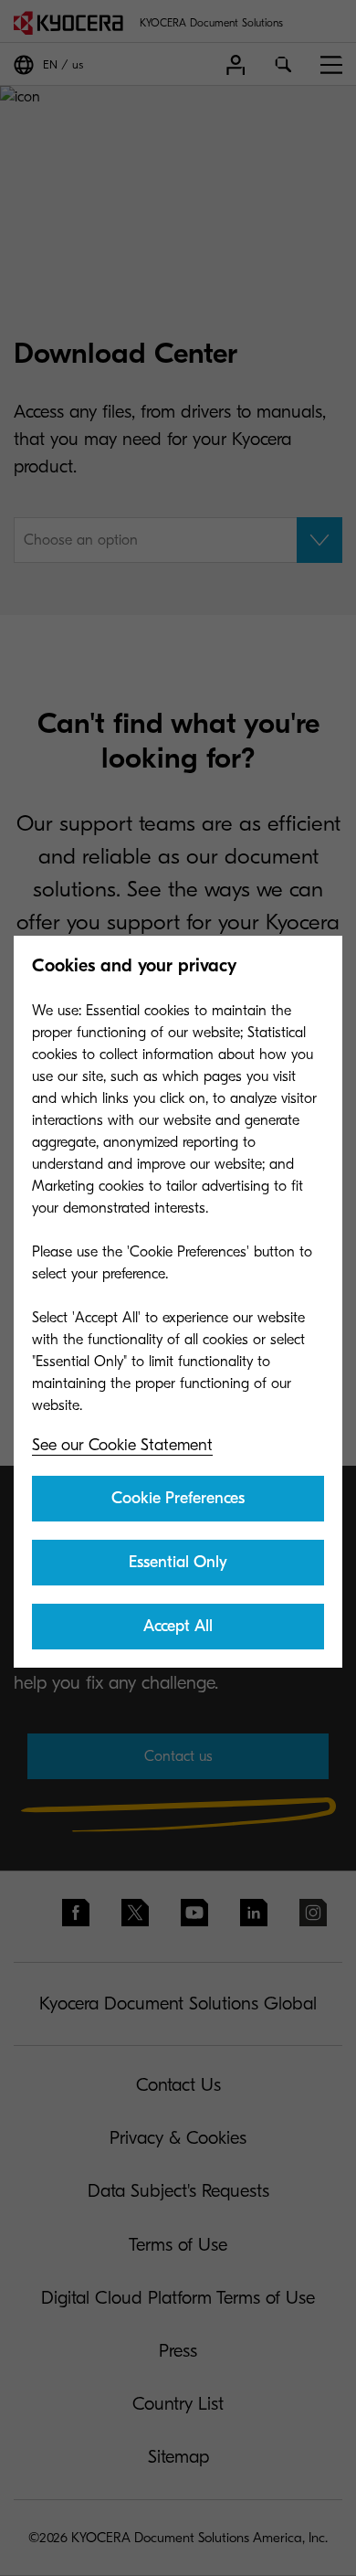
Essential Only (178, 1562)
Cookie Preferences (178, 1498)
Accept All (178, 1626)
